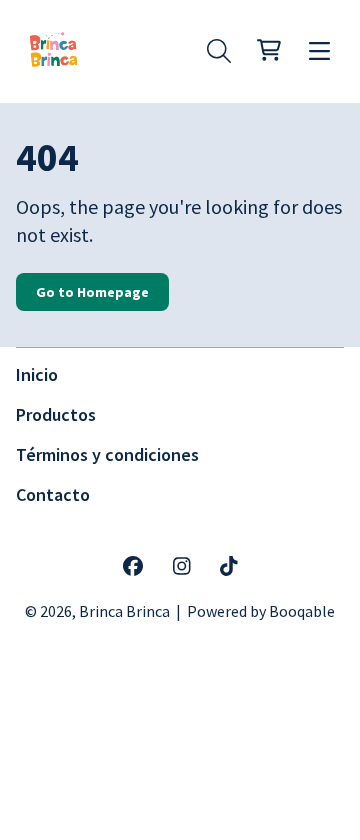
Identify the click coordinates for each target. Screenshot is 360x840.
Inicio (37, 374)
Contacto (53, 494)
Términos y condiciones (107, 454)
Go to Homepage (92, 292)
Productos (56, 414)
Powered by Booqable (261, 611)
